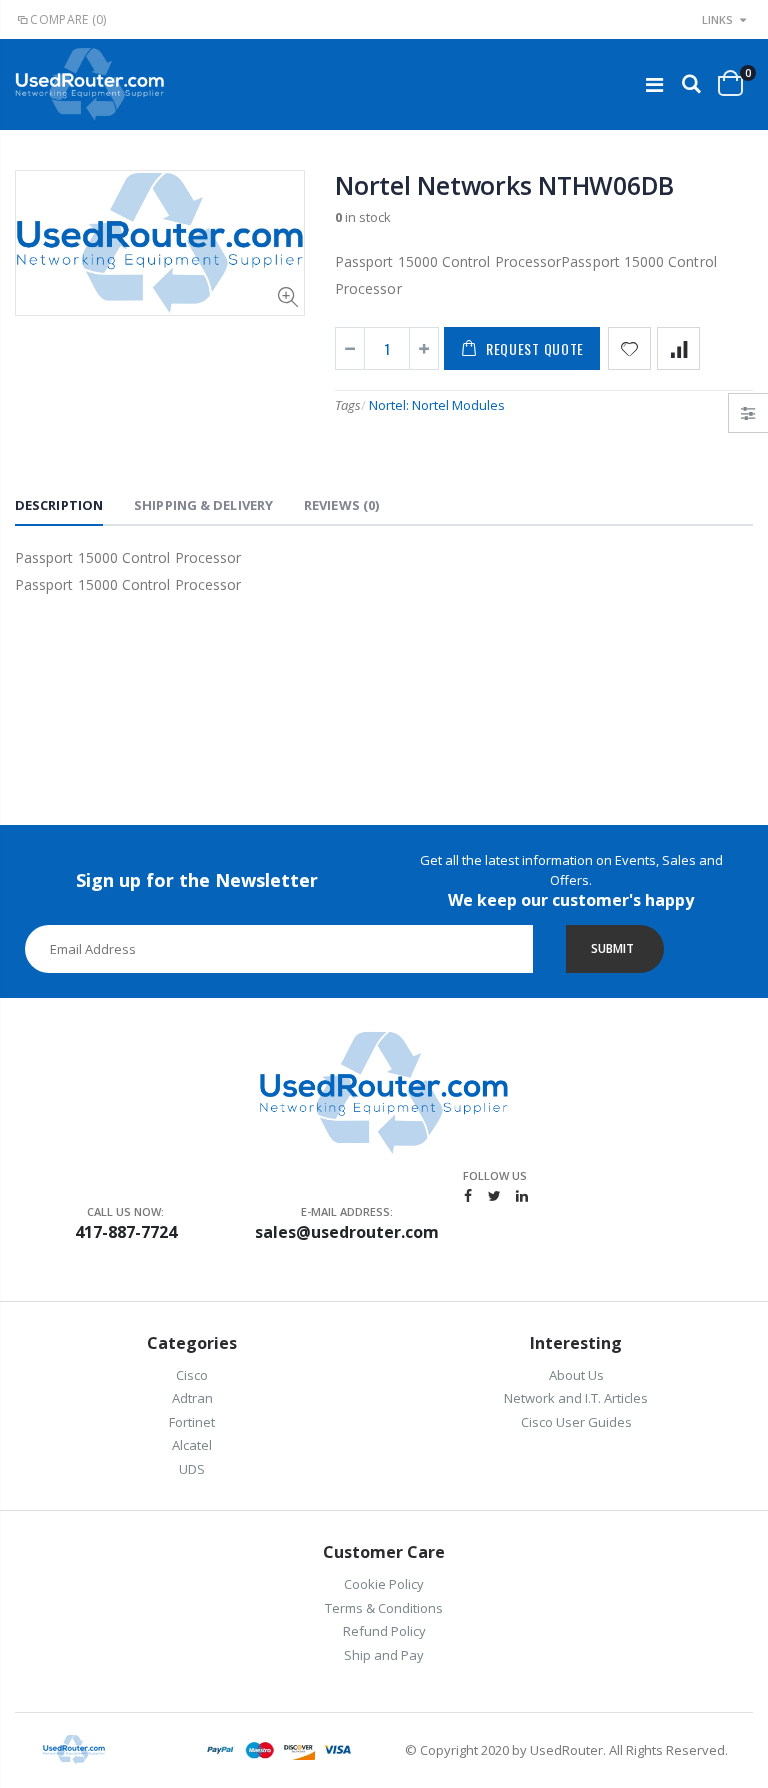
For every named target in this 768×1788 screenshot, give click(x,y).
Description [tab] (59, 505)
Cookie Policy (384, 1584)
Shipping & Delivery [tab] (203, 505)
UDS (192, 1469)
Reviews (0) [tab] (341, 505)
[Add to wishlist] (629, 348)
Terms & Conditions (384, 1608)
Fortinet (192, 1422)
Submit (612, 948)
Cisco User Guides (576, 1422)
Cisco (192, 1375)
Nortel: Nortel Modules (437, 405)
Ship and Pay (384, 1655)
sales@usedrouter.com (347, 1232)
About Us (576, 1375)
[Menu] (654, 84)
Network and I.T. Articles (576, 1398)
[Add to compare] (678, 348)
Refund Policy (384, 1631)
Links (717, 19)
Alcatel (192, 1445)
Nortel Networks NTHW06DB (504, 185)
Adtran (192, 1398)
